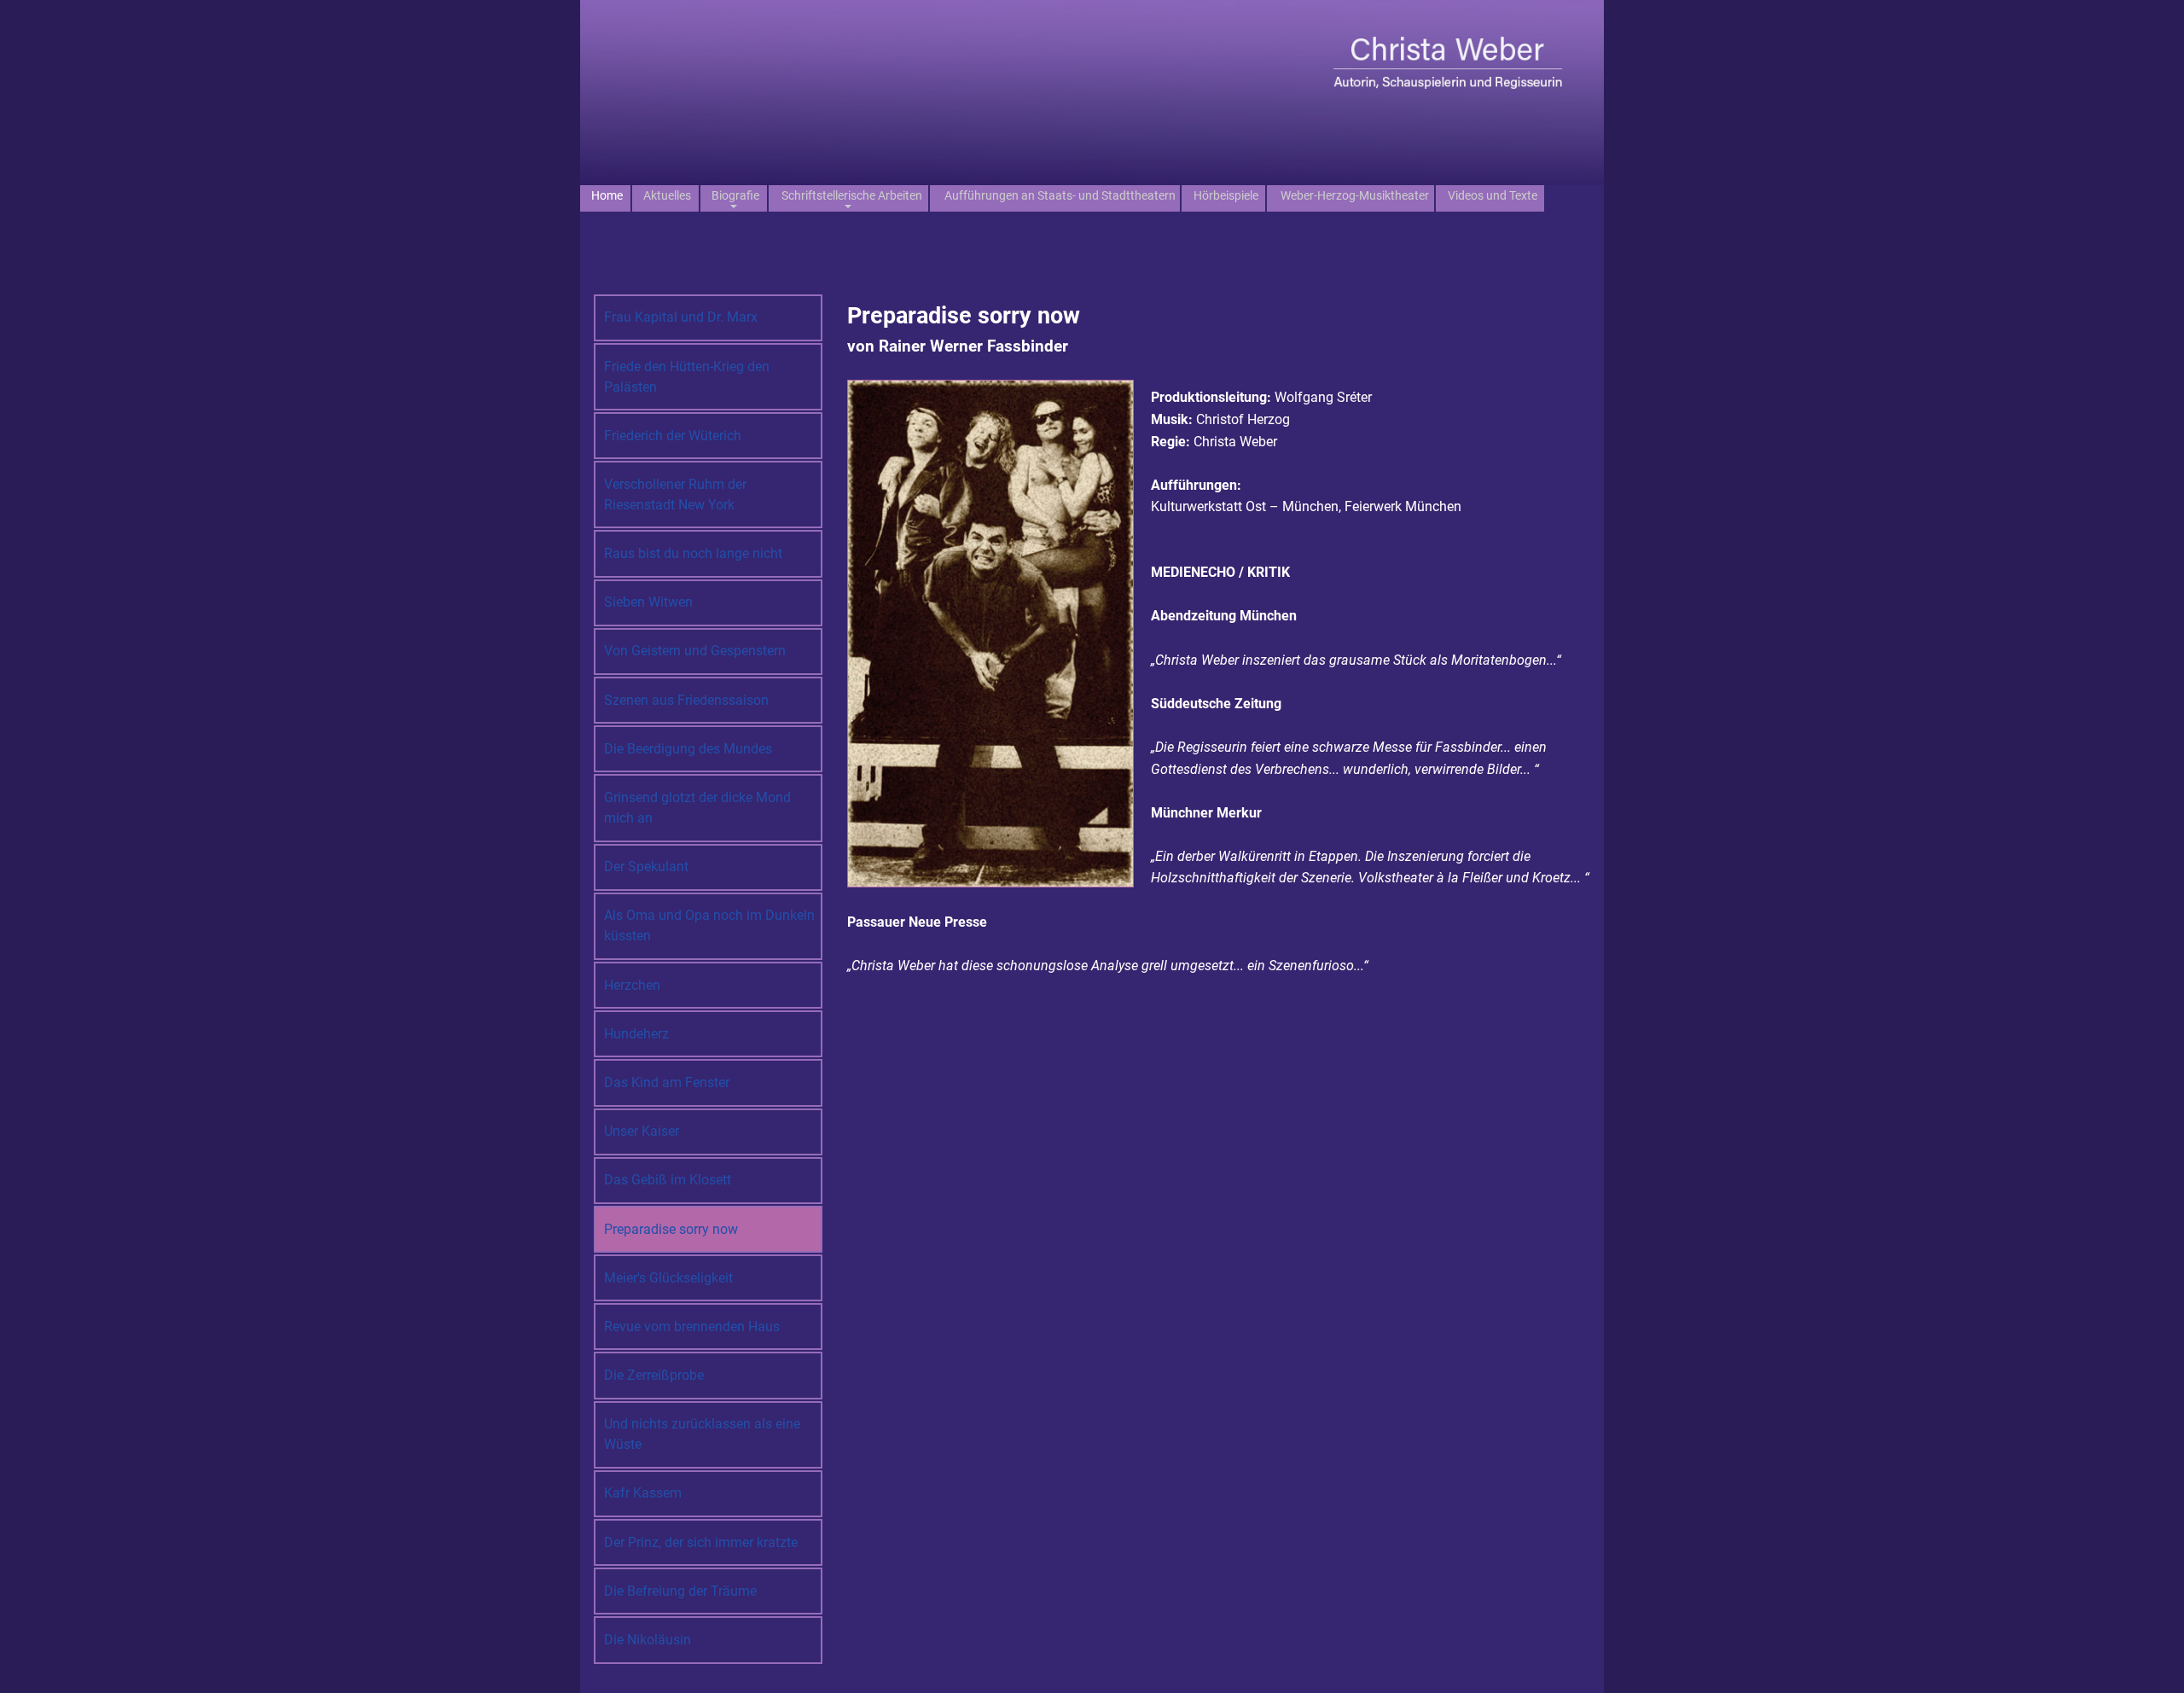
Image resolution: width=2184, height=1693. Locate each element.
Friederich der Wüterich (673, 436)
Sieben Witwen (648, 602)
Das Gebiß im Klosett (668, 1180)
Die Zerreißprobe (654, 1375)
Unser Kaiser (642, 1131)
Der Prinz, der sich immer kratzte (701, 1542)
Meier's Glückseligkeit (668, 1278)
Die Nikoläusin (648, 1640)
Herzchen (632, 985)
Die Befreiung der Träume (680, 1591)
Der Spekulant (646, 867)
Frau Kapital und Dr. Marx (681, 317)
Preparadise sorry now (671, 1229)
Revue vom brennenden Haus (692, 1326)
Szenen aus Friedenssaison (686, 700)
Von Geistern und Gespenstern (695, 651)
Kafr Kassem (643, 1493)
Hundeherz (636, 1034)
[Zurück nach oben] (2154, 1661)
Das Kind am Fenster (667, 1082)
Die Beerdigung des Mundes (688, 749)
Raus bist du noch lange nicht (693, 553)
